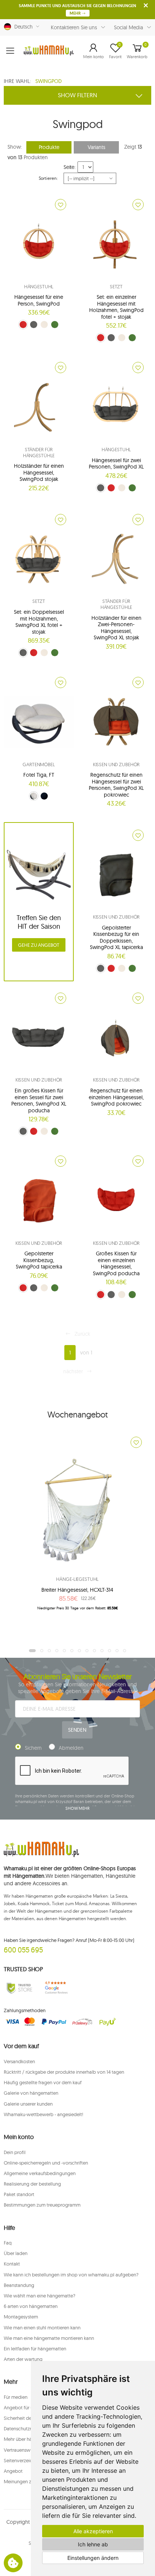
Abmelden (71, 1748)
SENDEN (77, 1730)
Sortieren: (48, 178)
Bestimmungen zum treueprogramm (42, 2205)
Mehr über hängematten (30, 2439)
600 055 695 (23, 1950)
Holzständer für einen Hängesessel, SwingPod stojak (39, 472)
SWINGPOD (49, 81)
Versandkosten (19, 2061)
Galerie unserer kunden (28, 2104)
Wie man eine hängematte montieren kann (49, 2338)
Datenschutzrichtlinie (26, 2428)
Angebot (13, 2471)
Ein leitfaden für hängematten (35, 2349)
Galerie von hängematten (31, 2093)
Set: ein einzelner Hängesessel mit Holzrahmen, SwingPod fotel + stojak (116, 307)
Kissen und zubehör (116, 764)
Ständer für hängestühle (39, 452)
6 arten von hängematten (31, 2306)
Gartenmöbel (39, 764)
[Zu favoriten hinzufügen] (61, 205)
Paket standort (19, 2194)
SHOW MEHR (77, 1808)
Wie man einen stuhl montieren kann (42, 2327)
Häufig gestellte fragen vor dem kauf (43, 2082)
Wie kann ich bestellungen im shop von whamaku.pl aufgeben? (71, 2275)
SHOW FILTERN (77, 95)
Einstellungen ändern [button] (93, 2558)
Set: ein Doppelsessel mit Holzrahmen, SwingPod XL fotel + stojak (39, 622)
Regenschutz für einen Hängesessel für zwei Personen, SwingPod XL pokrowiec (116, 785)
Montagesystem (21, 2317)
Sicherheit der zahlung (27, 2418)
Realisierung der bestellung (32, 2184)
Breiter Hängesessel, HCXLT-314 (77, 1590)
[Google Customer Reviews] (58, 1988)
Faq (8, 2243)
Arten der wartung (23, 2359)
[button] (93, 51)
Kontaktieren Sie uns (74, 27)
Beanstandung (19, 2285)
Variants (96, 147)
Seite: (70, 167)
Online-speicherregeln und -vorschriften (46, 2163)
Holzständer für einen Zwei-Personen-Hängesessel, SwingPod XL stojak (116, 628)
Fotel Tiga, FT (39, 775)
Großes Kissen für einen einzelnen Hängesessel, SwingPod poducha (116, 1263)
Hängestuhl (39, 286)
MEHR (76, 13)
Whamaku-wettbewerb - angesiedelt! (43, 2114)
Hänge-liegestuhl (77, 1579)
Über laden (16, 2253)
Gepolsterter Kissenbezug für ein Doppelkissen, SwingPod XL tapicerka (116, 938)
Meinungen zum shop (27, 2481)
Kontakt (12, 2264)
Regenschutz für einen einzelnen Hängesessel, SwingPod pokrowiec (116, 1097)
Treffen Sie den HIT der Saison (39, 922)
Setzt (116, 286)
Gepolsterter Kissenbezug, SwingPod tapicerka (39, 1260)
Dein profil (15, 2152)
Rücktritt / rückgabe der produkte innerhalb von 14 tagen (64, 2072)
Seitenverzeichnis (22, 2460)
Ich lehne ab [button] (93, 2544)
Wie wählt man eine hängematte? (40, 2296)
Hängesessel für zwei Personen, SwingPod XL (116, 464)
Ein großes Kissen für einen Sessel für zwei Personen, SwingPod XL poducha (39, 1100)
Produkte (49, 147)
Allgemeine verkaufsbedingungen (40, 2173)
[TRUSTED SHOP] (19, 1988)
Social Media (128, 27)
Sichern (33, 1748)
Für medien (16, 2397)
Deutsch (22, 27)
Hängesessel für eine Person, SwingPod (39, 300)
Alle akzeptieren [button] (93, 2531)
